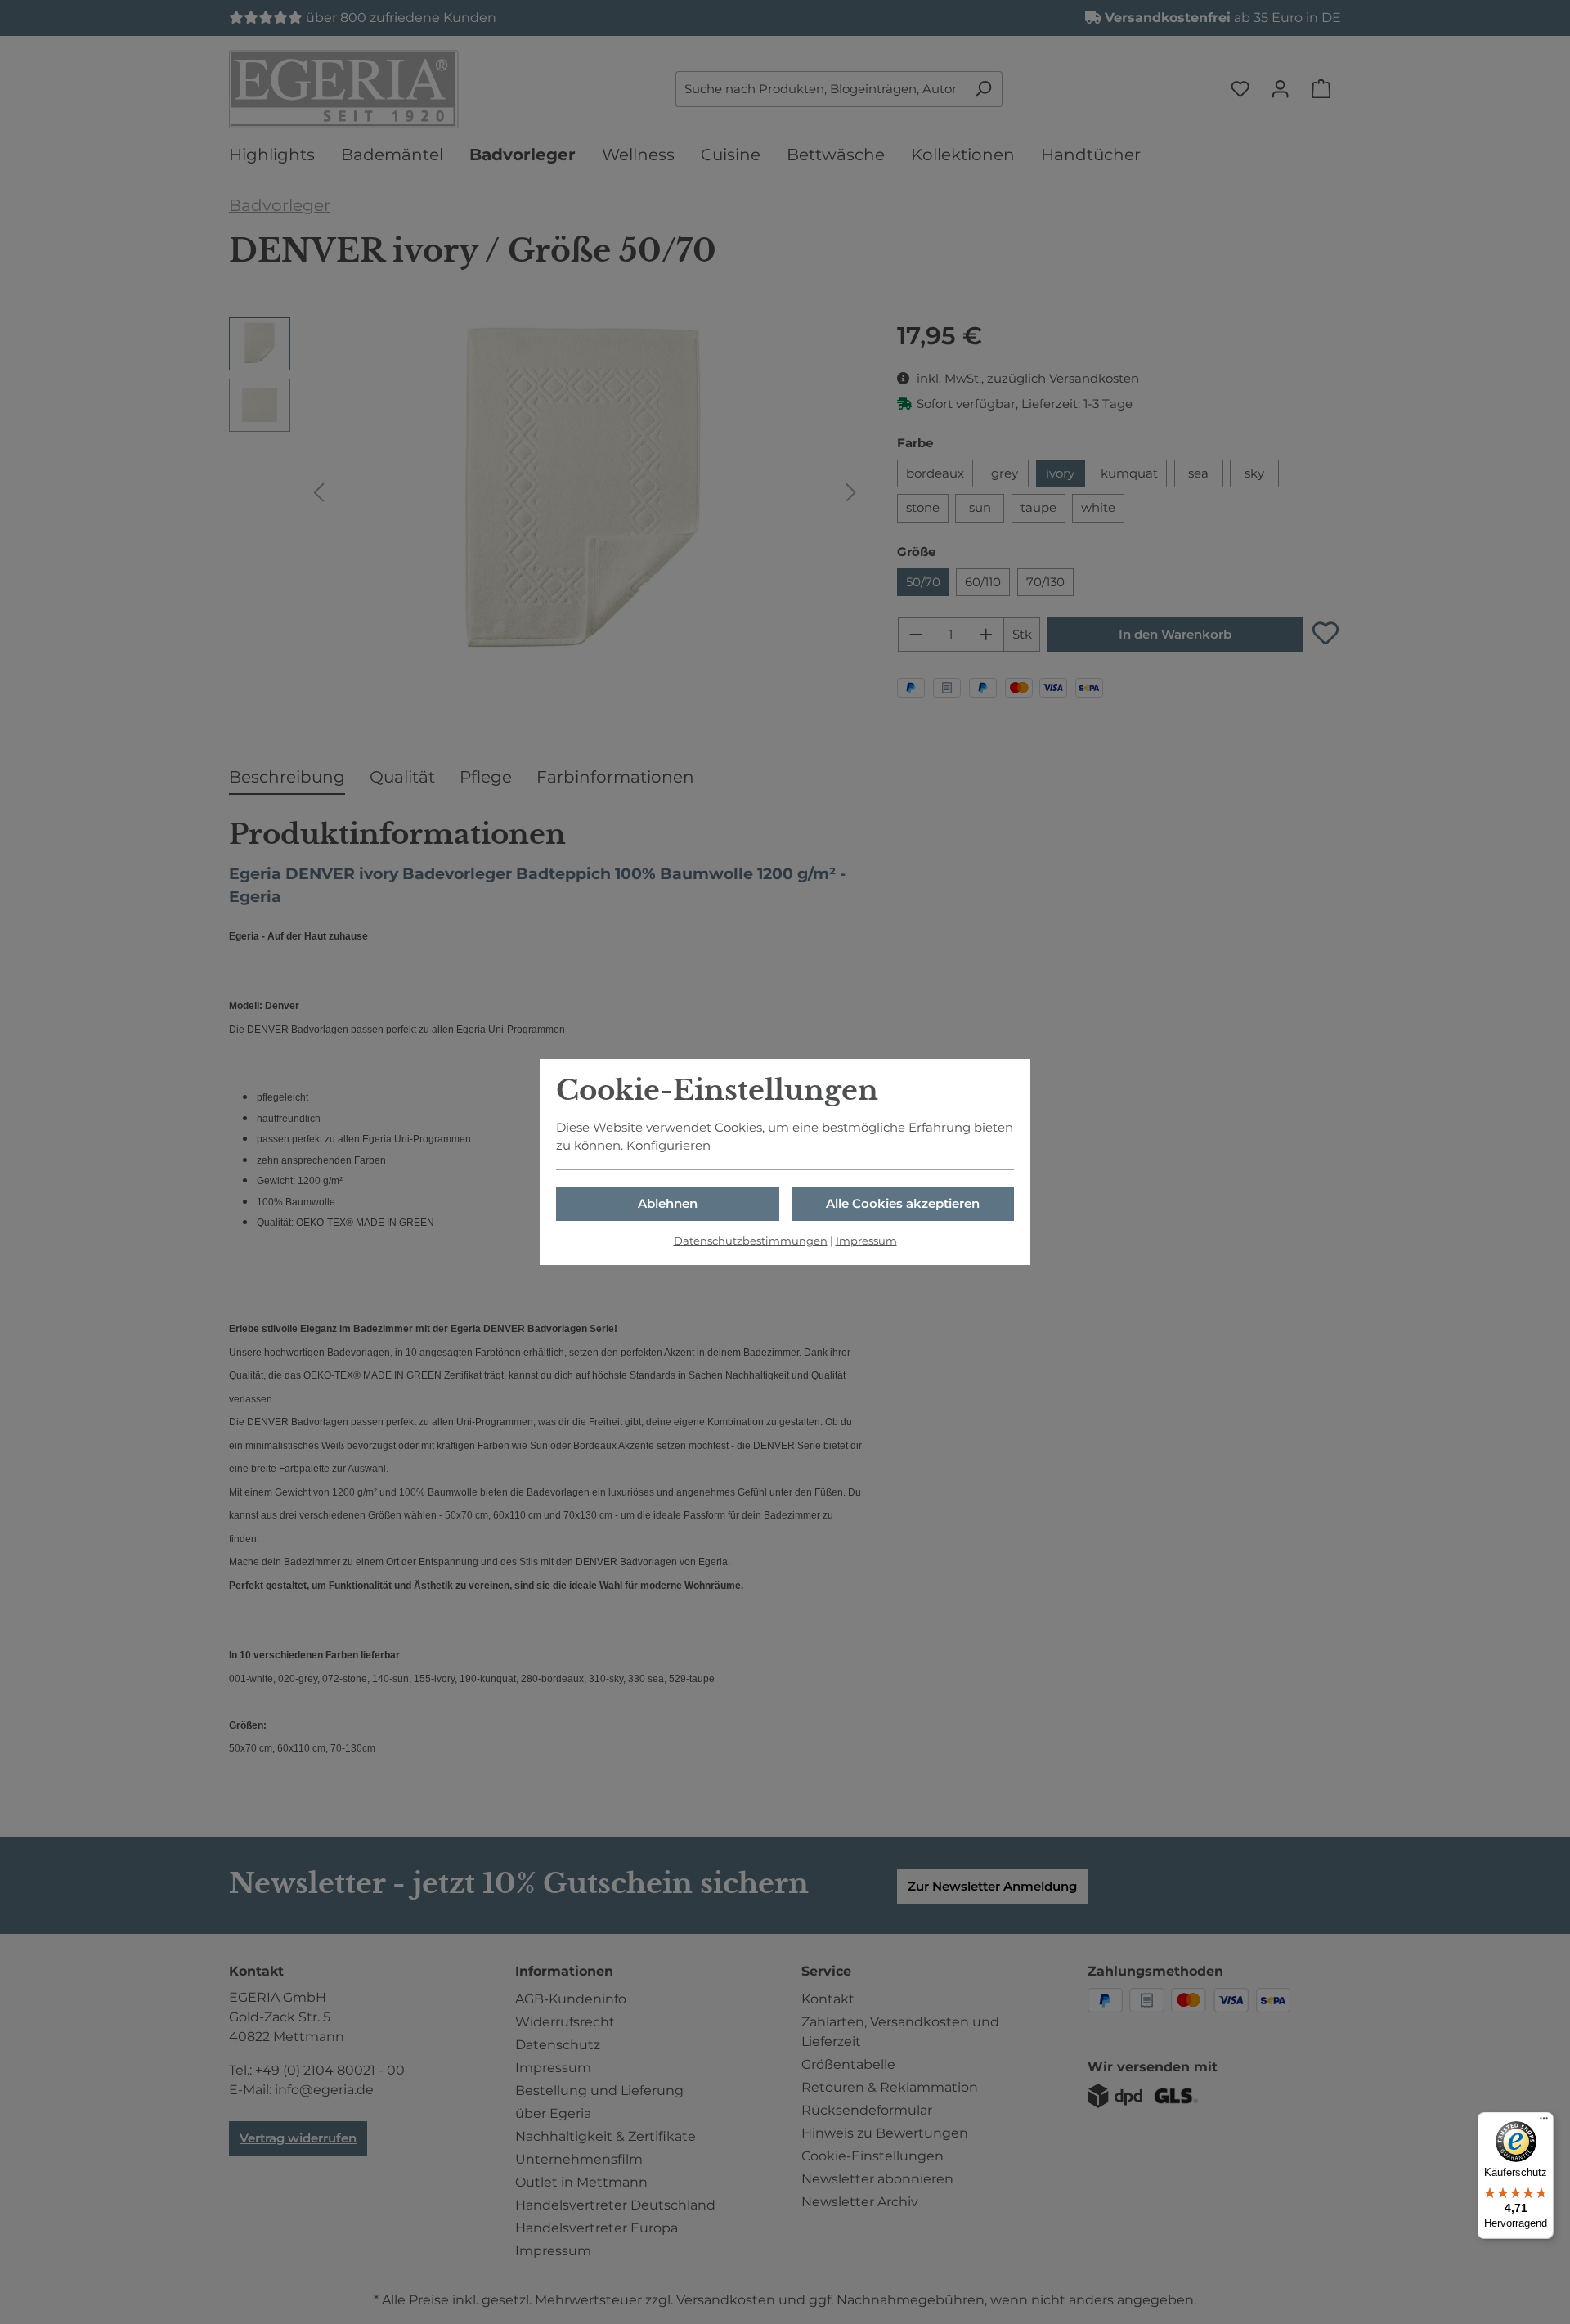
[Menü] (1544, 2122)
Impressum (866, 1241)
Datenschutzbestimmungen (751, 1241)
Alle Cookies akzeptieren (903, 1204)
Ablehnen (668, 1204)
